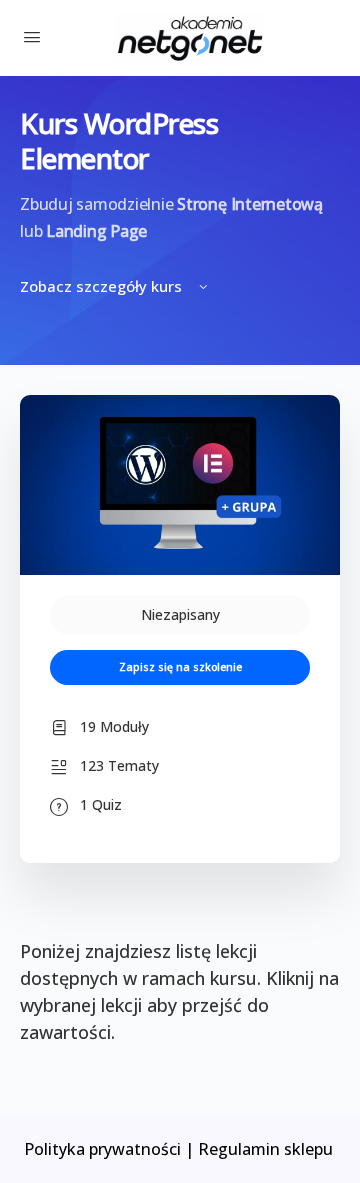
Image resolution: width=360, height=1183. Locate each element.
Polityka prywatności (102, 1149)
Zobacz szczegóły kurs (103, 286)
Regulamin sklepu (267, 1149)
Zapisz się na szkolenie (180, 667)
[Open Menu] (32, 36)
